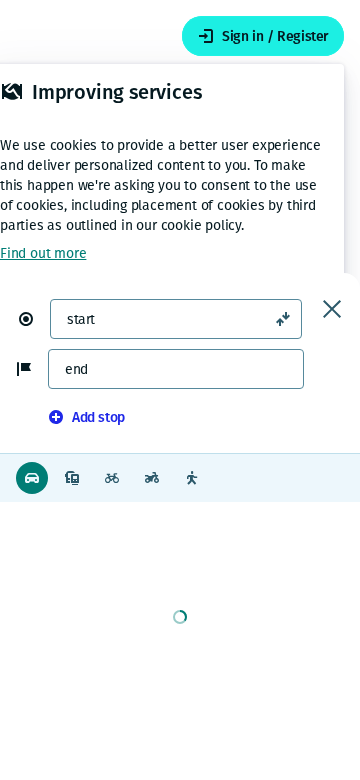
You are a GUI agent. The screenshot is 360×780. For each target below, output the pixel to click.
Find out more (43, 253)
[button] (34, 319)
